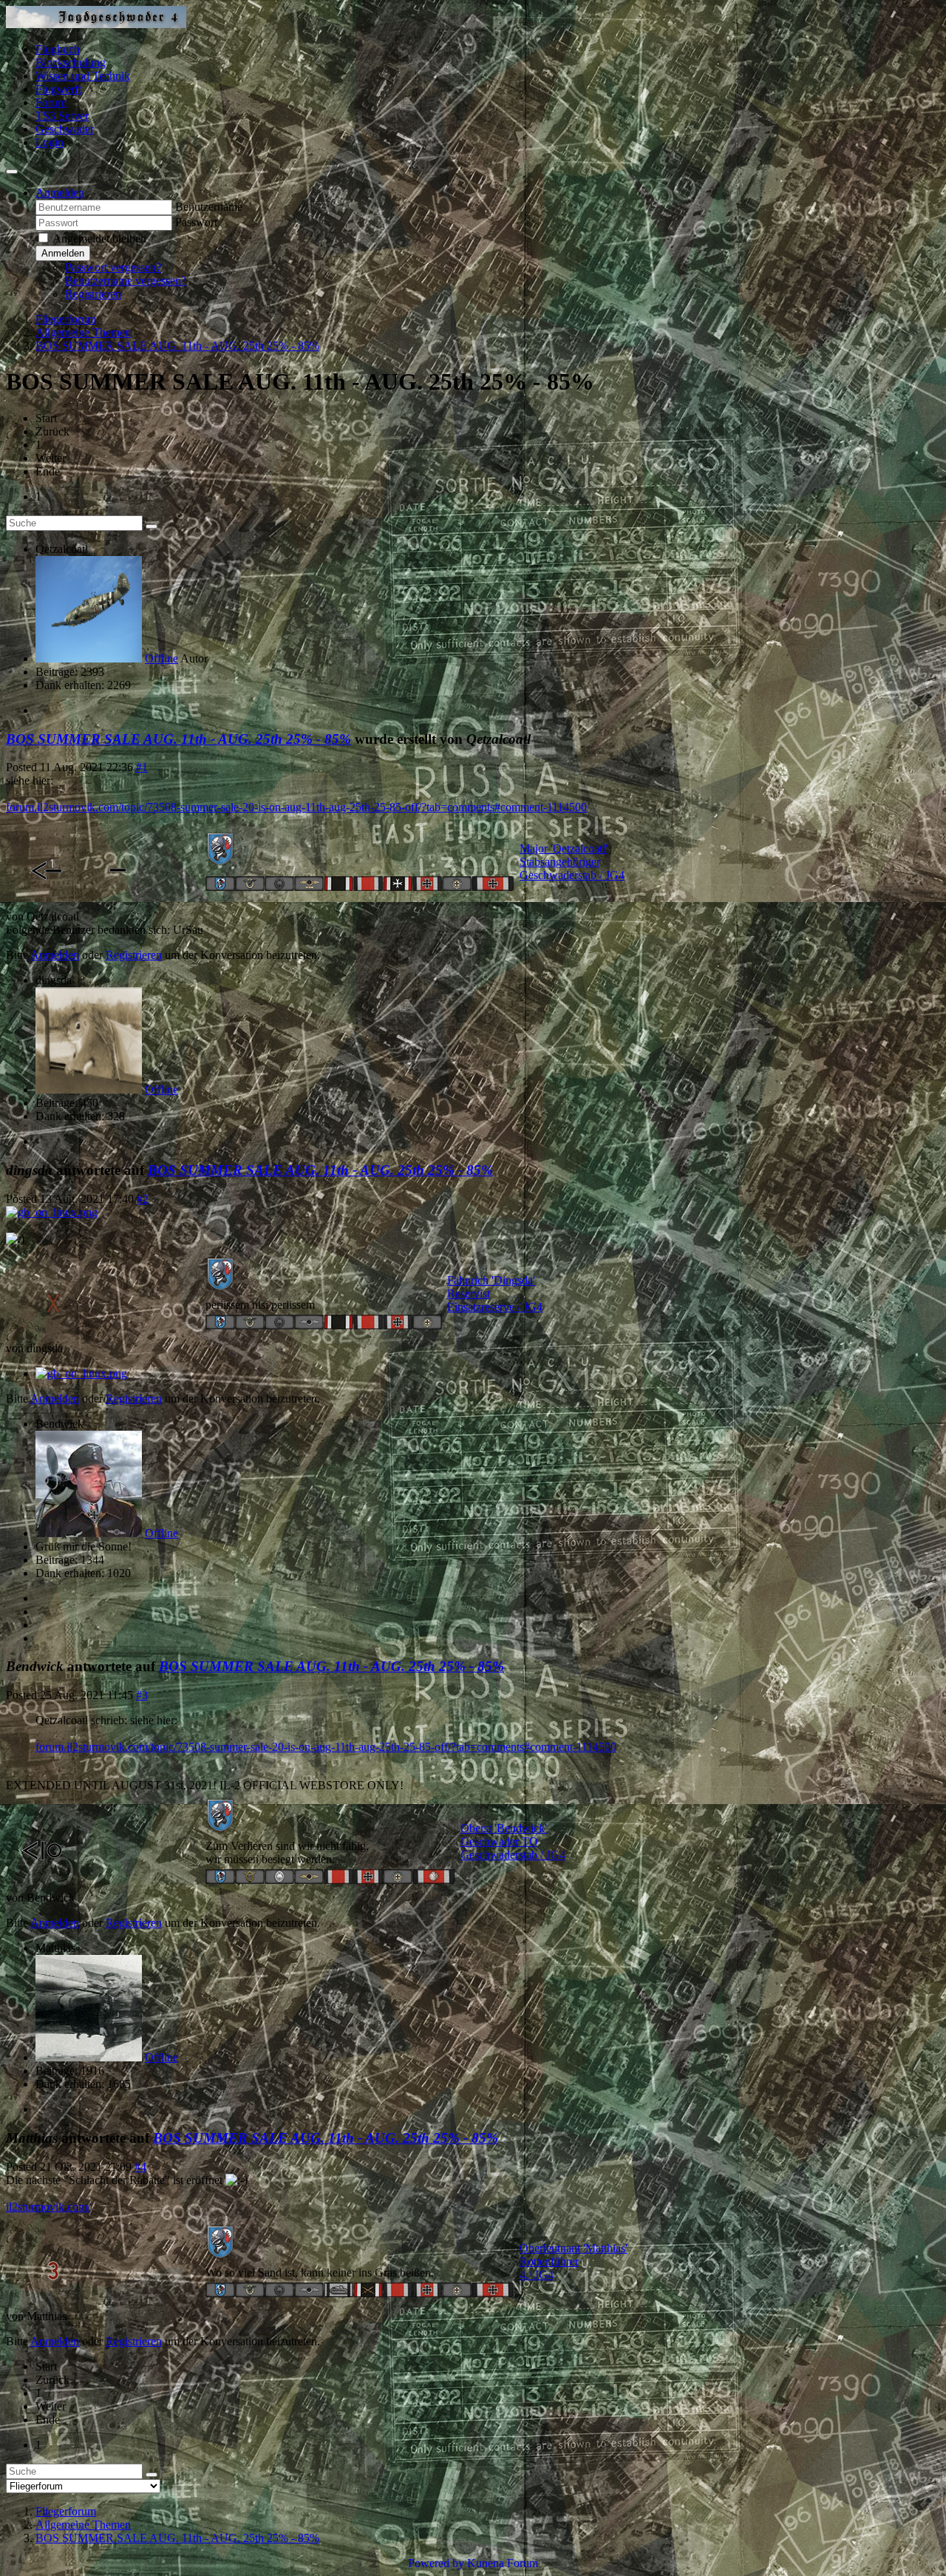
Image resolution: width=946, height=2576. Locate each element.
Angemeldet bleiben (99, 238)
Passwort (196, 222)
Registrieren (93, 294)
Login (50, 142)
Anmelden (63, 253)
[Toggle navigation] (12, 172)
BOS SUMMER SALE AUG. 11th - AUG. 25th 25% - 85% (178, 739)
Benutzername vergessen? (126, 281)
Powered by (436, 2563)
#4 (140, 2167)
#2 (143, 1199)
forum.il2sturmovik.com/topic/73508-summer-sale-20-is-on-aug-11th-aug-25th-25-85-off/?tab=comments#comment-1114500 (296, 807)
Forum (51, 102)
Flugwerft (58, 89)
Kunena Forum (503, 2563)
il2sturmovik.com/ (48, 2207)
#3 (142, 1695)
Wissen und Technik (83, 76)
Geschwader (65, 129)
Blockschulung (71, 62)
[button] (60, 193)
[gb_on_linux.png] (52, 1212)
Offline (161, 658)
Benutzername (209, 207)
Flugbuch (58, 49)
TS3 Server (62, 116)
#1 (142, 767)
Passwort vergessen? (113, 267)
